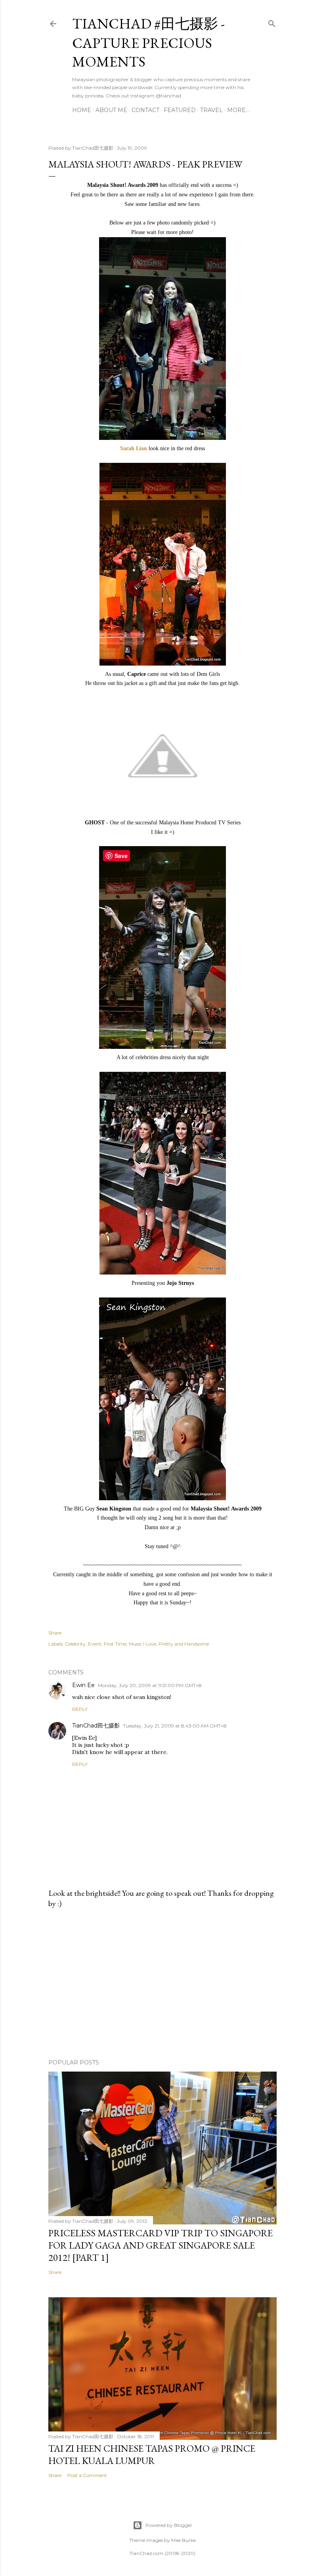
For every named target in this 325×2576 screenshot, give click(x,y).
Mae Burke (184, 2540)
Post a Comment (87, 2475)
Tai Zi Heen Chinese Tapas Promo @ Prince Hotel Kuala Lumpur (152, 2454)
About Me (111, 110)
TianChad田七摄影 (96, 1726)
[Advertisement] (162, 1984)
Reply (80, 1709)
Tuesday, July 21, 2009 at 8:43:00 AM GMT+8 (175, 1726)
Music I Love (142, 1644)
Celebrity (75, 1644)
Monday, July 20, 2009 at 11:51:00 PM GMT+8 (150, 1685)
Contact (145, 110)
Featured (180, 110)
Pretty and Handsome (184, 1644)
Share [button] (55, 1633)
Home (82, 110)
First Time (115, 1644)
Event (95, 1644)
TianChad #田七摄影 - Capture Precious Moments (148, 43)
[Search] (272, 22)
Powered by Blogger (169, 2525)
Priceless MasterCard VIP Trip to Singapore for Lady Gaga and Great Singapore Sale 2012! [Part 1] (161, 2245)
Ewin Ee (83, 1685)
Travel (211, 110)
